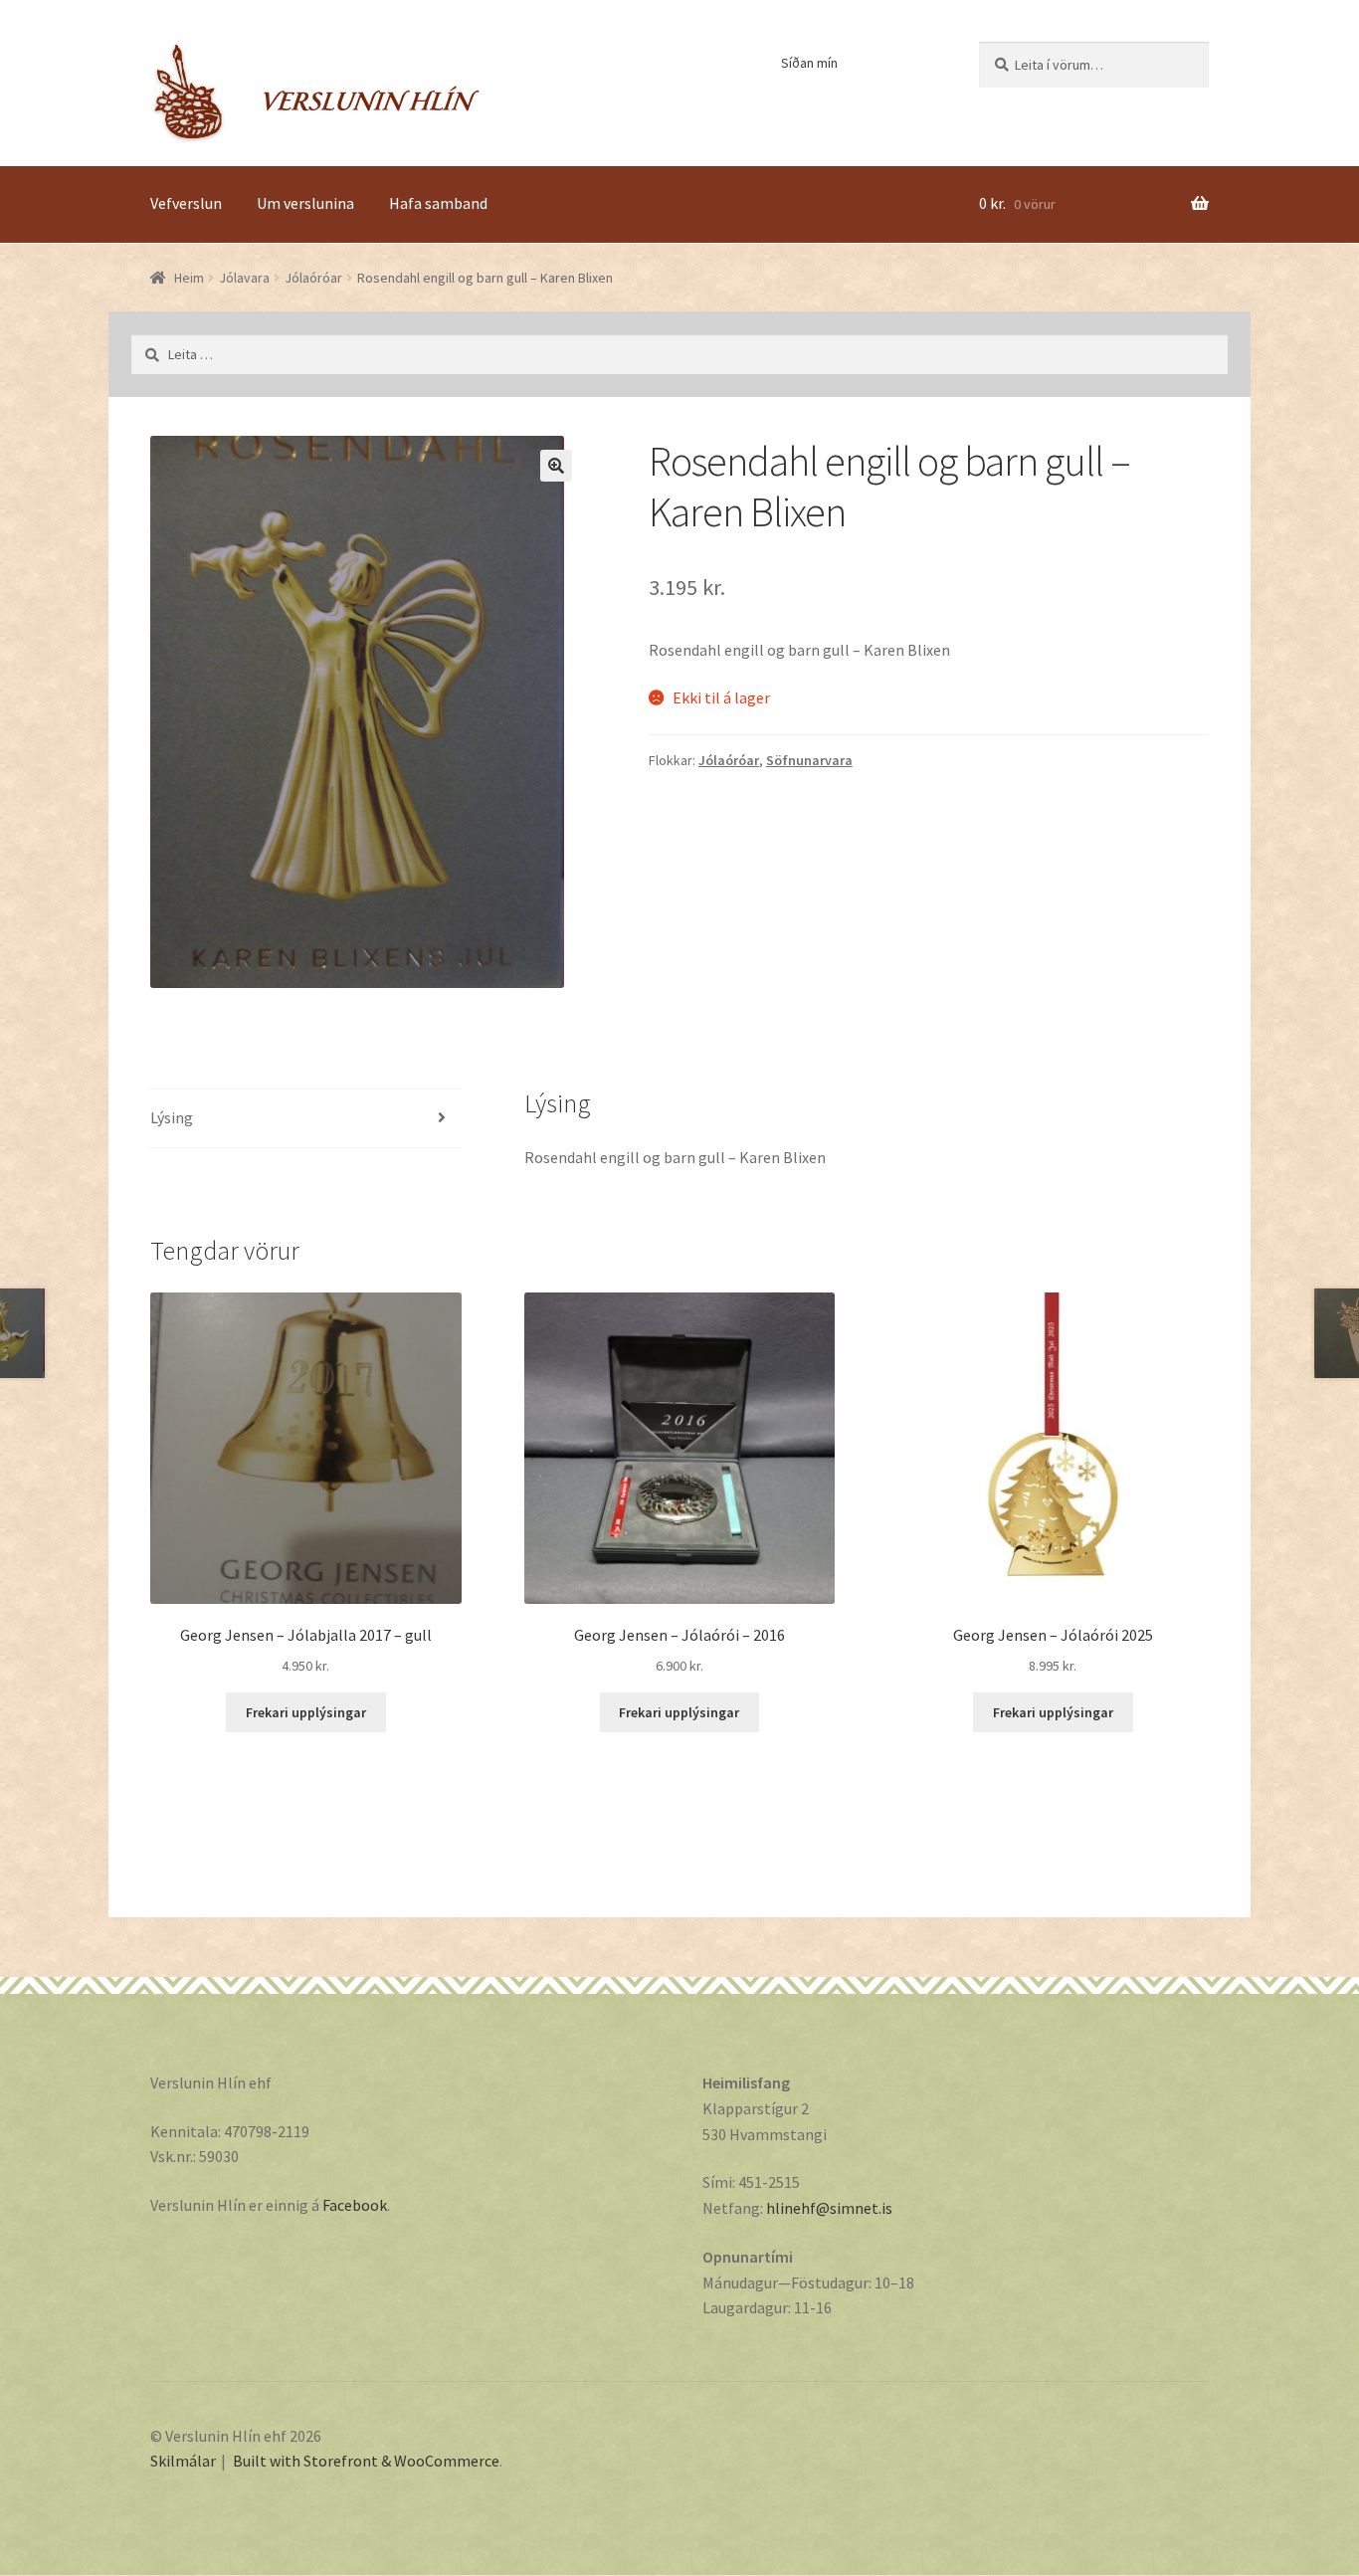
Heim (189, 278)
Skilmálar (183, 2461)
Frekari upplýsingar (306, 1712)
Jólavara (244, 278)
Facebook (355, 2205)
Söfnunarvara (809, 760)
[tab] (306, 1119)
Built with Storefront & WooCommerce (366, 2461)
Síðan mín (809, 63)
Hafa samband (438, 203)
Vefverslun (186, 203)
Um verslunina (305, 203)
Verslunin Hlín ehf (315, 93)
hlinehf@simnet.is (829, 2208)
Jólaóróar (313, 278)
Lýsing (172, 1117)
